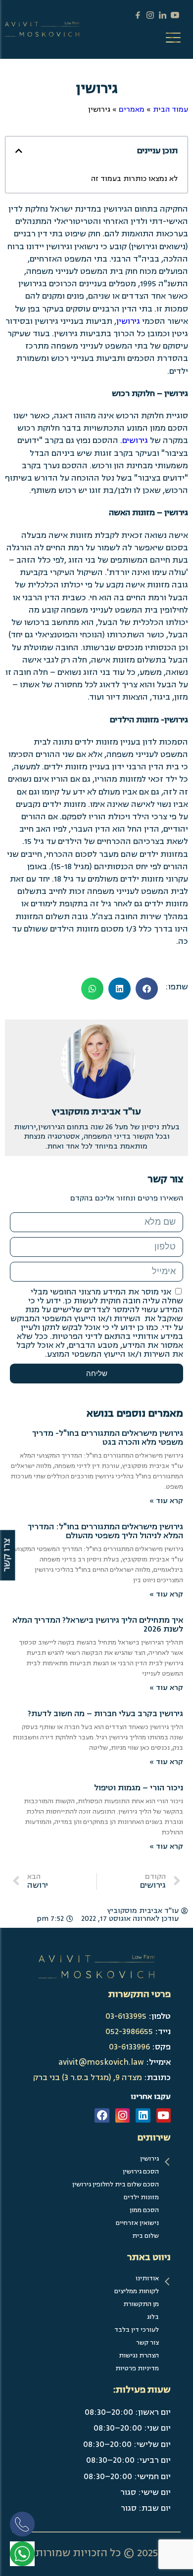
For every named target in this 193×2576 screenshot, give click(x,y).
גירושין (128, 321)
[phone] (25, 2527)
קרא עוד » (166, 1501)
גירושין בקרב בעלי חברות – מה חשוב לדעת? (105, 1714)
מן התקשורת (141, 2304)
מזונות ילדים (141, 2197)
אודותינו (147, 2278)
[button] (19, 151)
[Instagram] (122, 2115)
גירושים (135, 441)
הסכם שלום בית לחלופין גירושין (116, 2184)
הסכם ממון (144, 2210)
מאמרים (132, 110)
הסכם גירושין (141, 2172)
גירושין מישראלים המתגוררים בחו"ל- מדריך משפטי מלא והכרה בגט (108, 1438)
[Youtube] (164, 2115)
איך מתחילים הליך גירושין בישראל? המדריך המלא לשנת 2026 (98, 1625)
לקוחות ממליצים (137, 2291)
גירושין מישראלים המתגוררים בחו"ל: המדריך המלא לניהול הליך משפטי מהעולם (105, 1531)
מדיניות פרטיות (137, 2368)
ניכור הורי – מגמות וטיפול (139, 1788)
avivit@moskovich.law (101, 2062)
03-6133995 (126, 2016)
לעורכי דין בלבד (137, 2330)
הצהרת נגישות (139, 2355)
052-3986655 (129, 2032)
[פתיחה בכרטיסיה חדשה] (22, 2554)
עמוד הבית (170, 110)
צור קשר (147, 2343)
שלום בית (145, 2236)
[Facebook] (102, 2115)
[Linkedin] (143, 2115)
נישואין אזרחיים (137, 2223)
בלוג (153, 2317)
